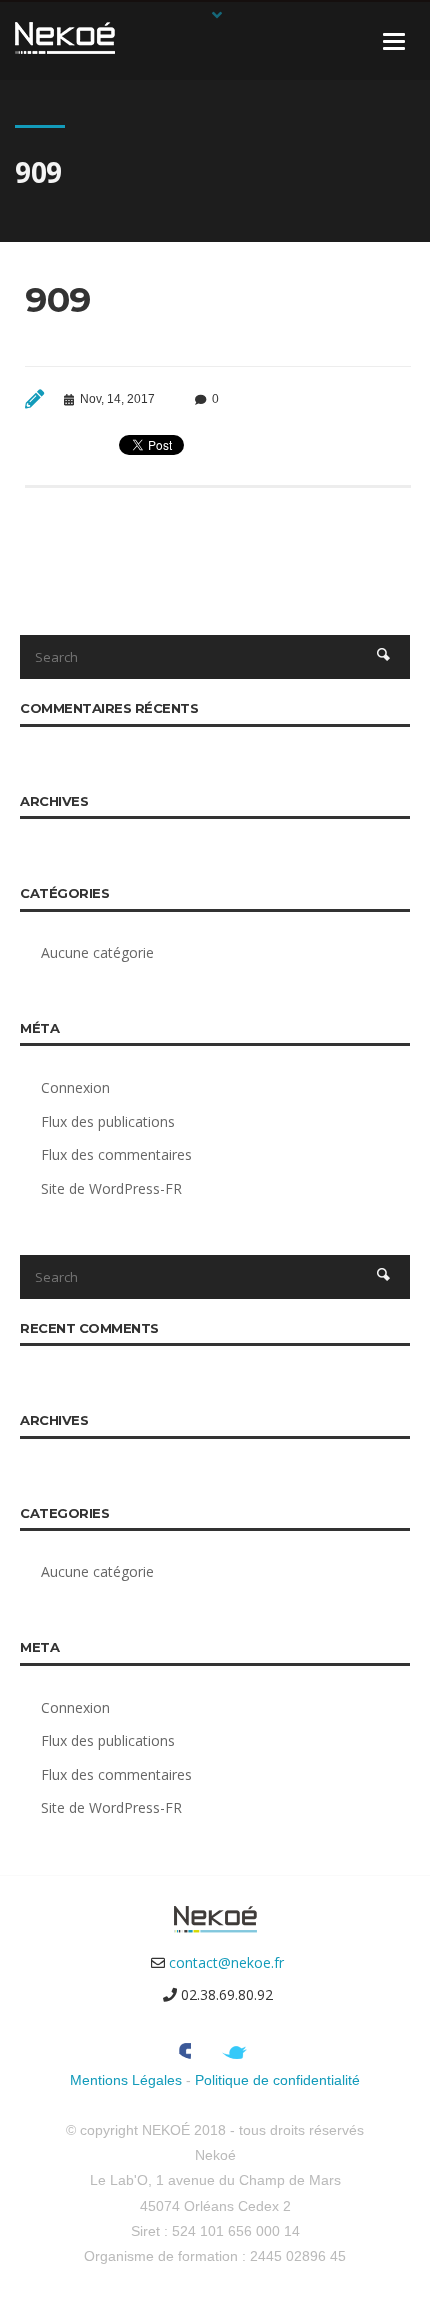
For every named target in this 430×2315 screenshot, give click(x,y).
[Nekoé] (65, 36)
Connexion (75, 1087)
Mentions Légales (126, 2080)
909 (58, 299)
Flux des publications (108, 1121)
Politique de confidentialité (277, 2080)
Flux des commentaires (116, 1154)
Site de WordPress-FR (111, 1188)
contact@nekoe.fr (226, 1962)
